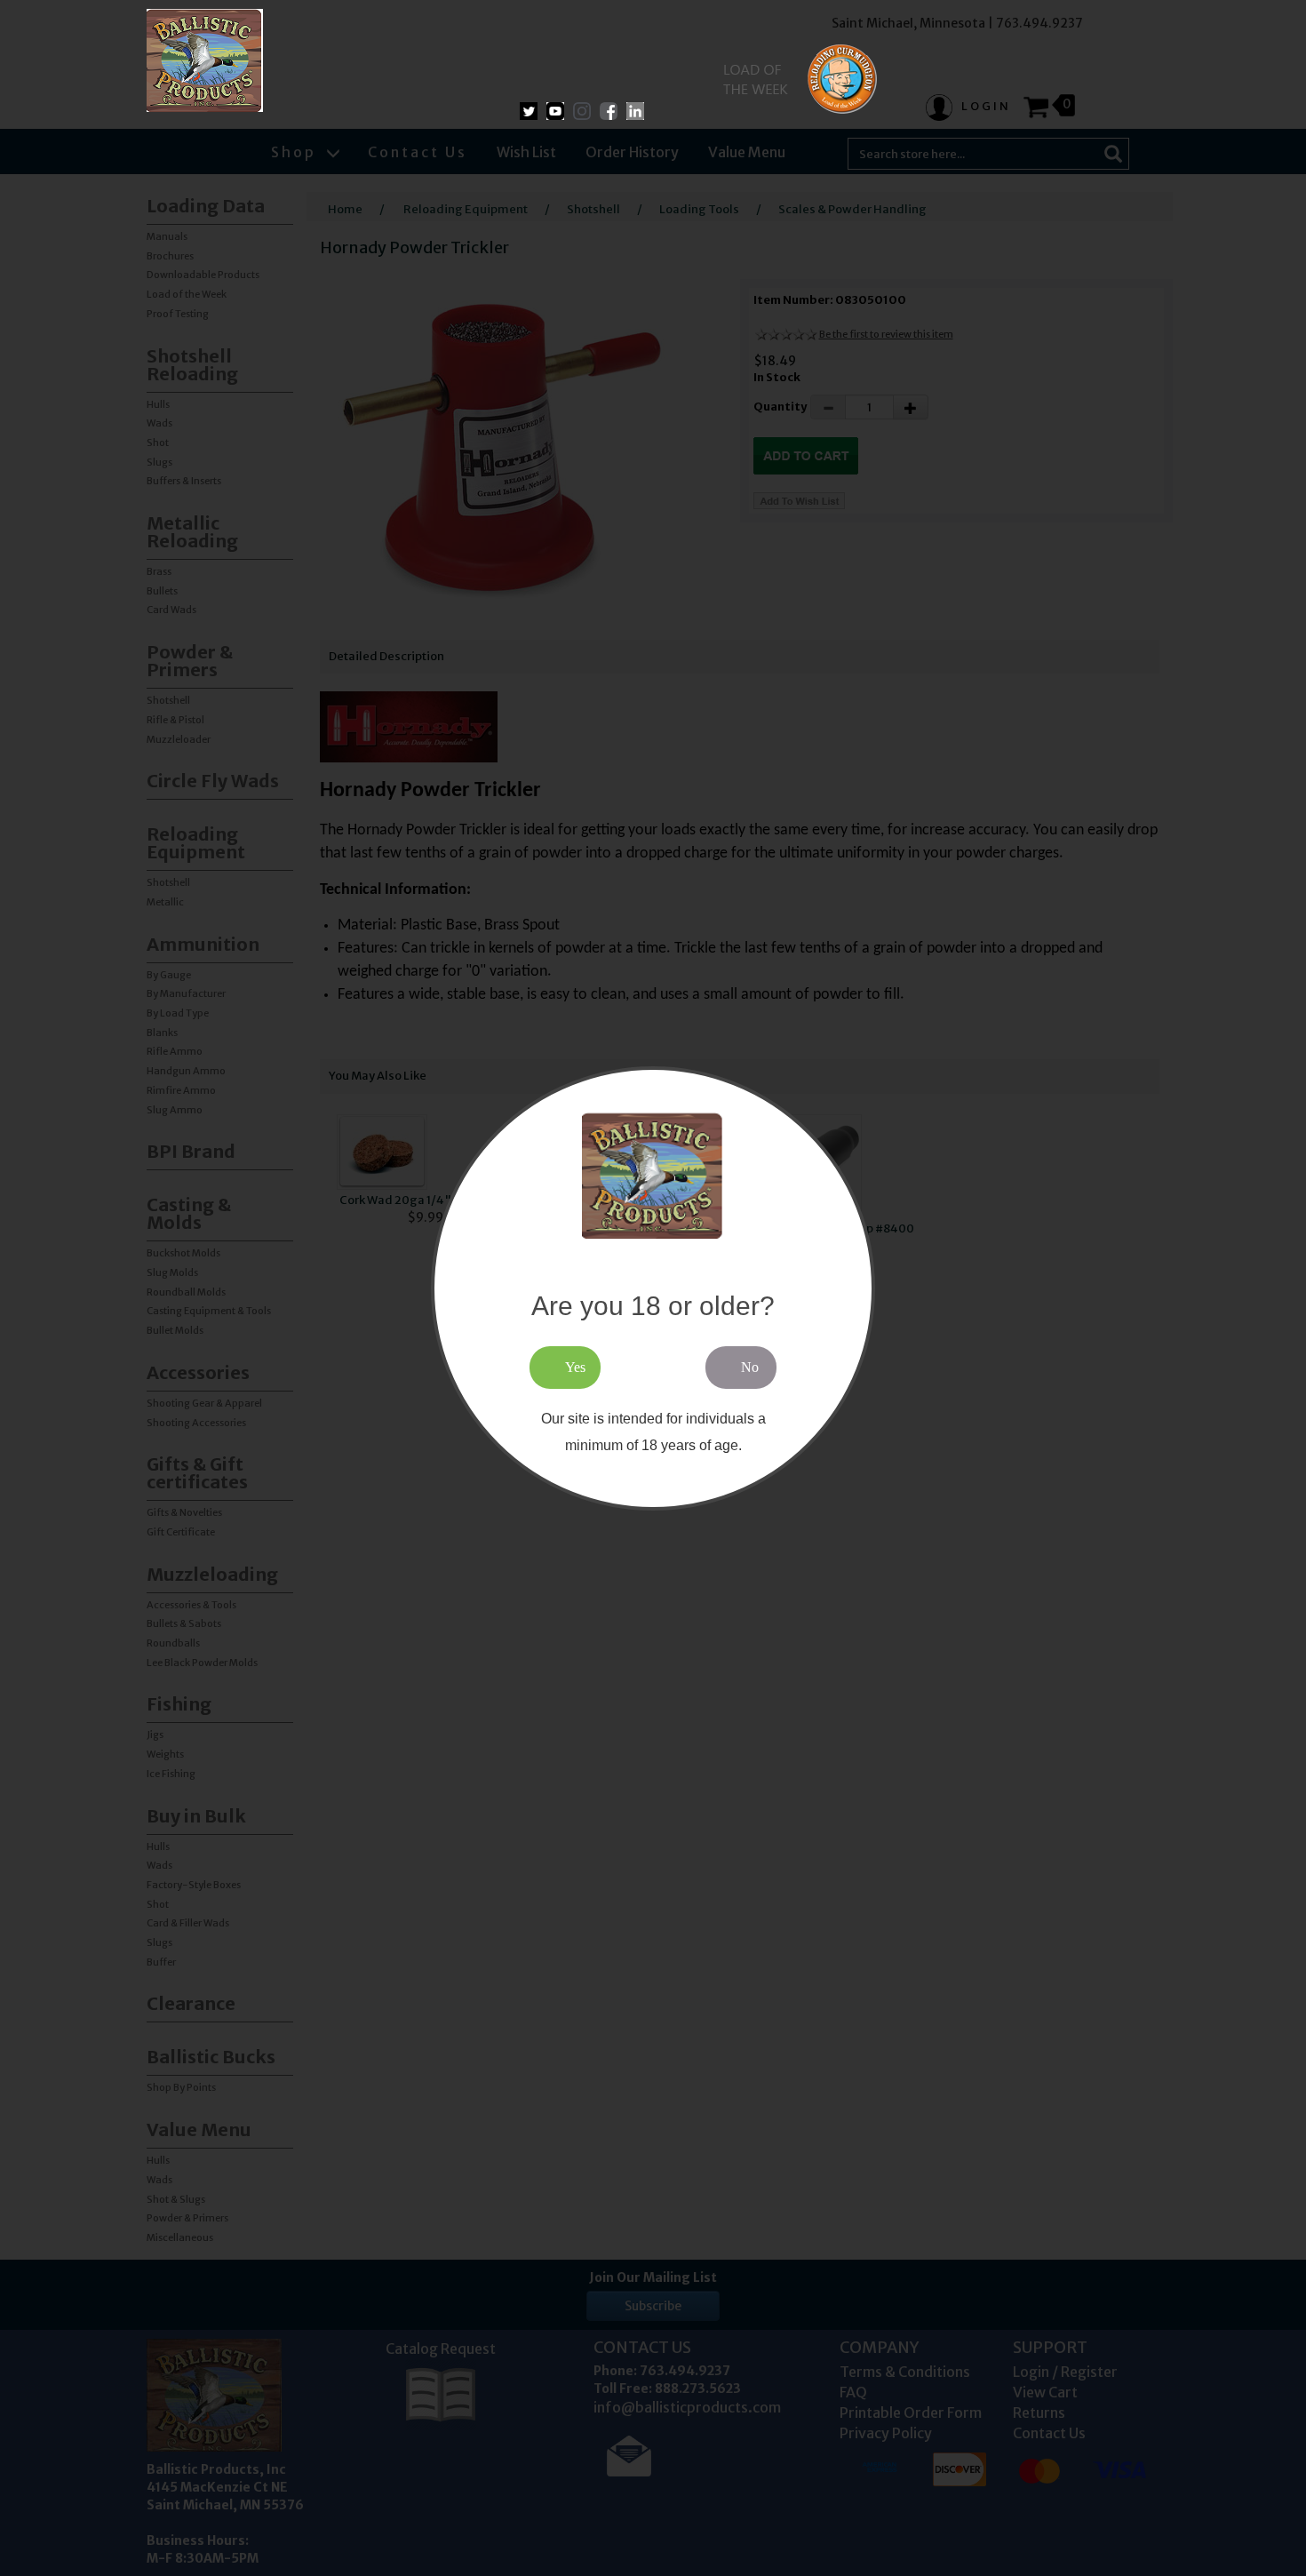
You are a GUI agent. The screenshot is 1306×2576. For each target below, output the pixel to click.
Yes (575, 1366)
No (750, 1366)
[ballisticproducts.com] (205, 60)
